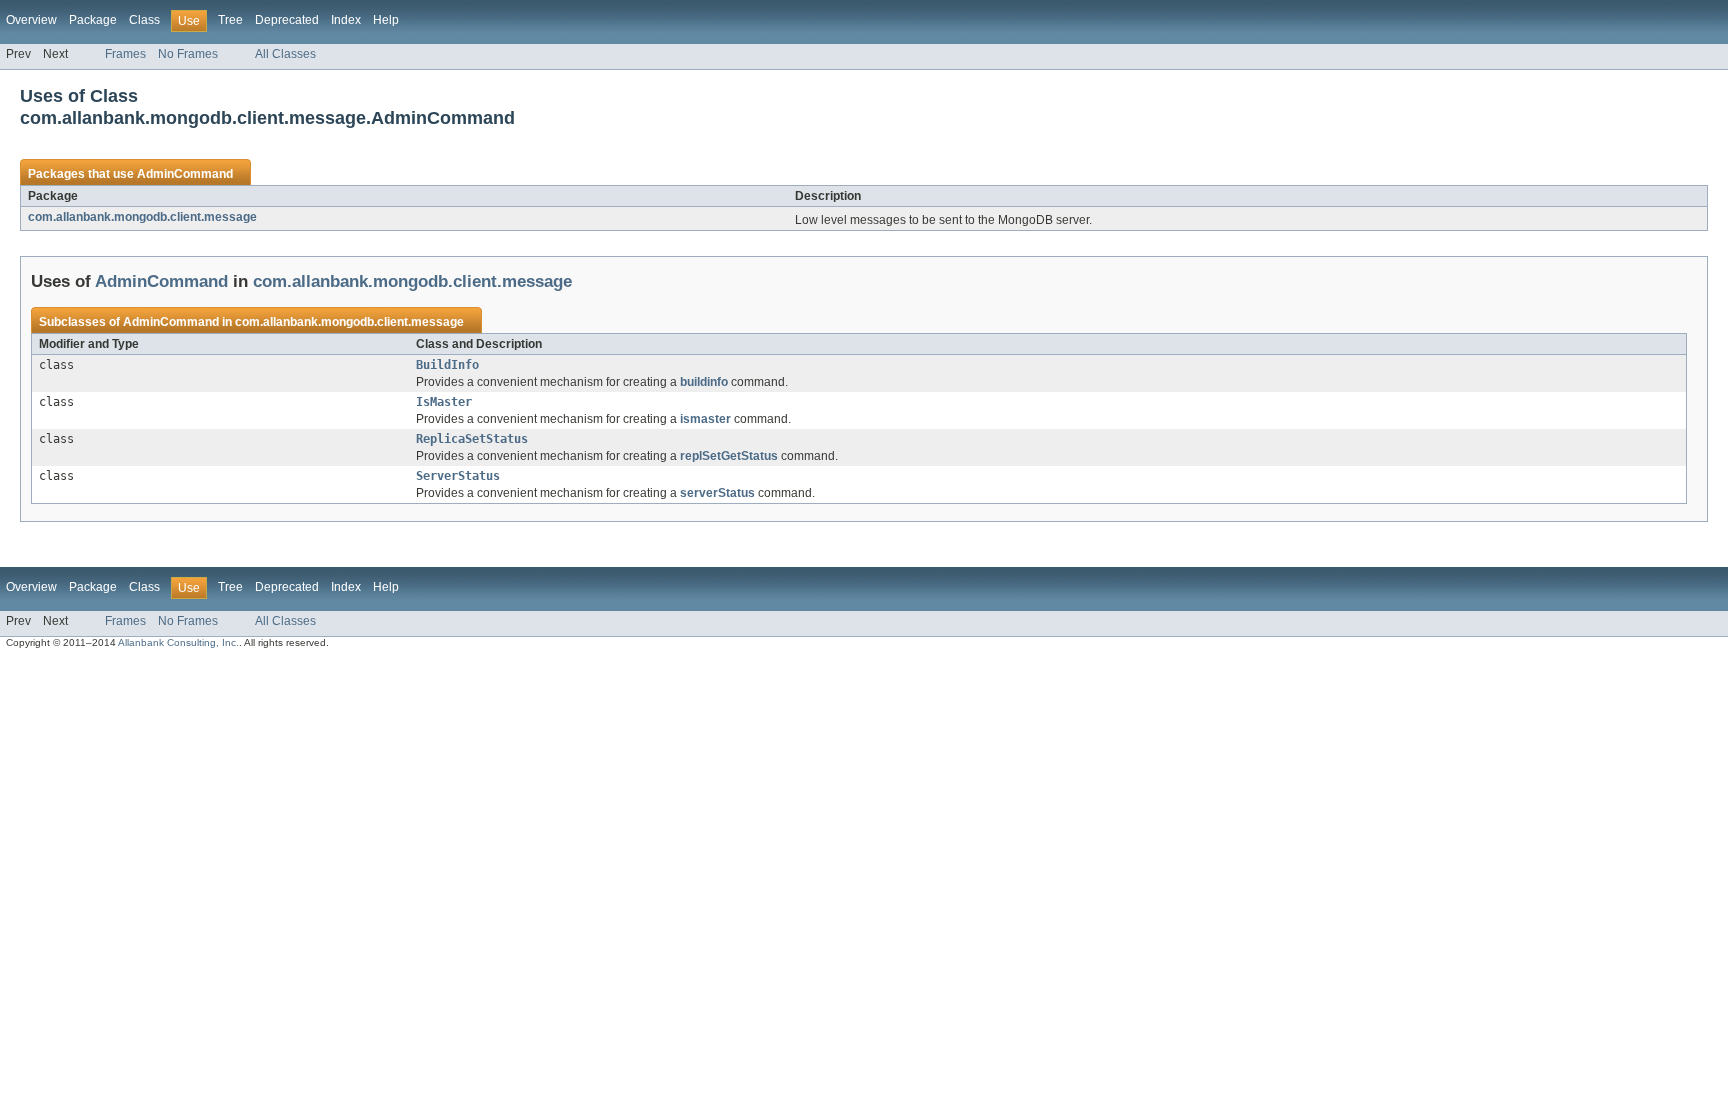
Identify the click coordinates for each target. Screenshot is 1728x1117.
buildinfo (704, 382)
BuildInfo (447, 365)
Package (93, 20)
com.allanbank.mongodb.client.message (142, 217)
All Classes (285, 54)
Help (386, 20)
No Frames (188, 54)
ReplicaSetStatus (472, 439)
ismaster (705, 419)
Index (346, 20)
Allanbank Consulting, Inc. (178, 642)
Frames (125, 54)
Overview (31, 20)
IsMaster (444, 402)
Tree (230, 20)
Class (144, 20)
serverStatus (717, 493)
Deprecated (287, 20)
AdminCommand (185, 174)
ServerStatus (458, 476)
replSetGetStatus (729, 456)
